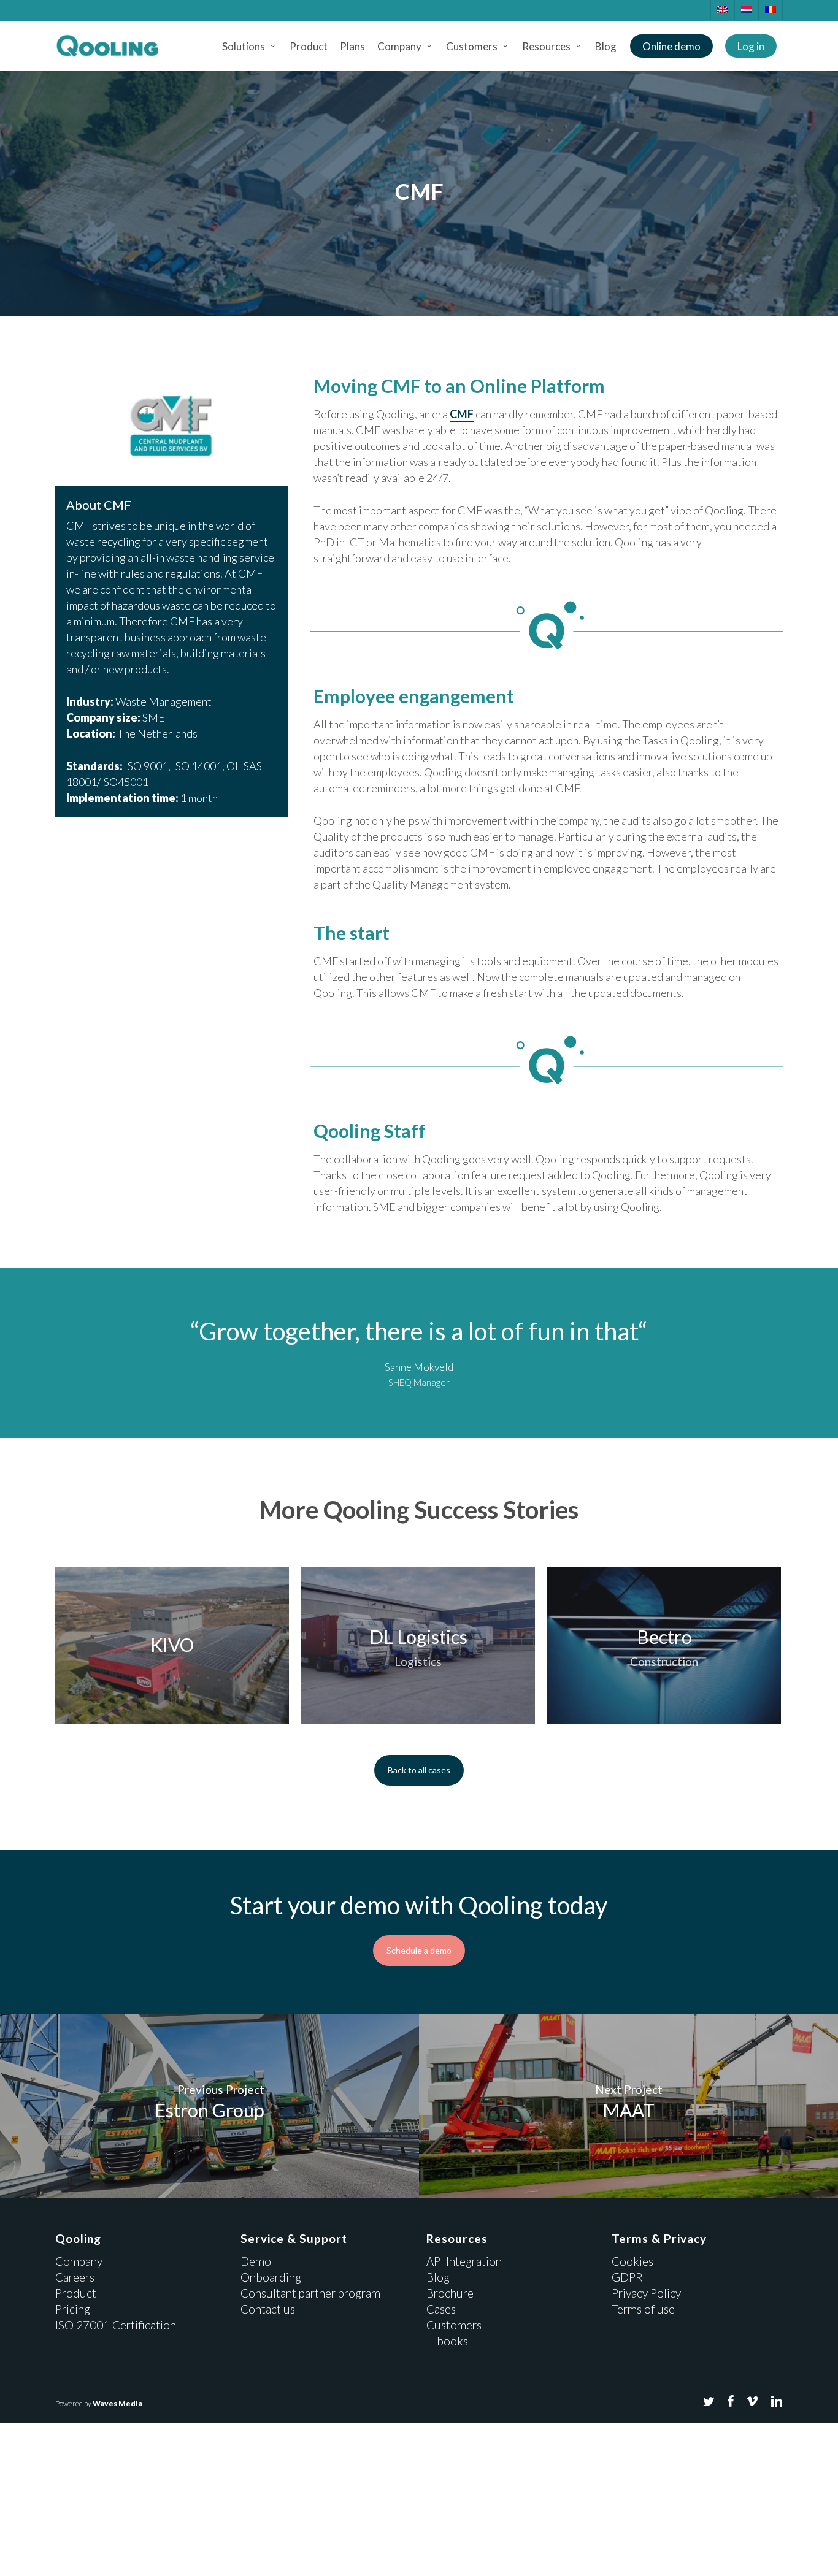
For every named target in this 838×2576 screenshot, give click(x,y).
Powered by (99, 2403)
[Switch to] (722, 10)
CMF (462, 414)
